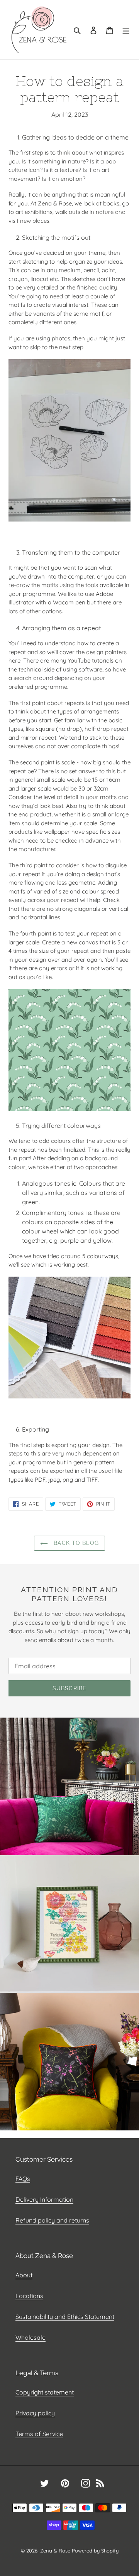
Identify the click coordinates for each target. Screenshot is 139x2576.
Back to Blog (75, 1543)
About (24, 2275)
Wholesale (31, 2337)
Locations (29, 2296)
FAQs (23, 2179)
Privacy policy (35, 2413)
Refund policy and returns (52, 2220)
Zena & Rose (55, 2551)
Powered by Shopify (95, 2551)
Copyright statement (45, 2392)
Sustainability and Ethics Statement (65, 2317)
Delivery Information (44, 2199)
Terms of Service (39, 2434)
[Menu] (126, 30)
